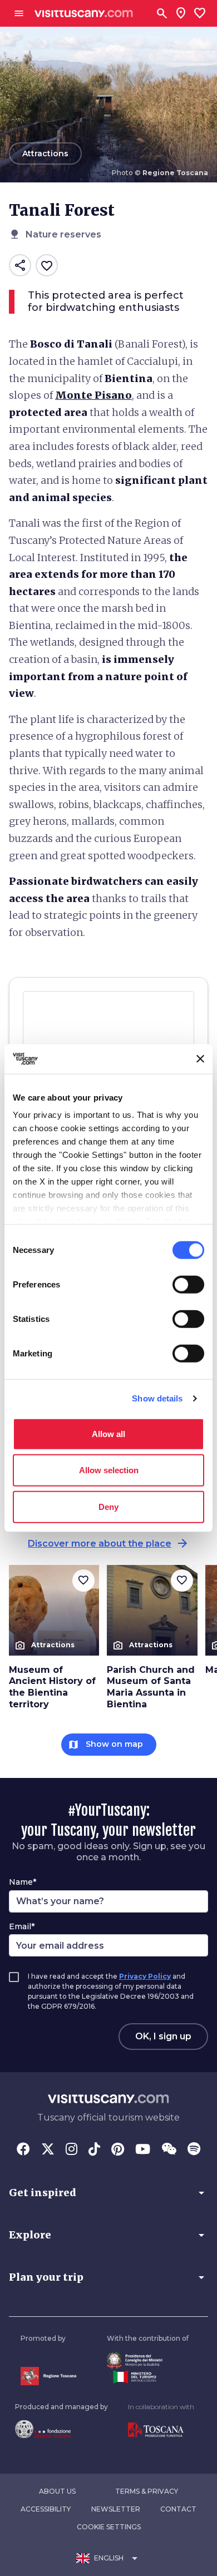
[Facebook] (23, 2150)
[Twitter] (48, 2150)
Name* (23, 1882)
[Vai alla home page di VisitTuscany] (84, 14)
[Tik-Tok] (94, 2150)
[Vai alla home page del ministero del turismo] (148, 2377)
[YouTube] (143, 2150)
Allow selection (109, 1470)
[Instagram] (71, 2150)
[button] (108, 2193)
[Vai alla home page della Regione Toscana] (48, 2376)
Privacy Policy (145, 1976)
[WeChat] (169, 2150)
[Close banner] (200, 1059)
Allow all (108, 1433)
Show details (157, 1398)
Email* (22, 1926)
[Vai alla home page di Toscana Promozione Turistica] (161, 2430)
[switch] (188, 1284)
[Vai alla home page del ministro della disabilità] (148, 2360)
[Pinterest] (118, 2150)
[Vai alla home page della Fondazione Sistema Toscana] (61, 2429)
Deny (108, 1506)
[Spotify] (194, 2150)
